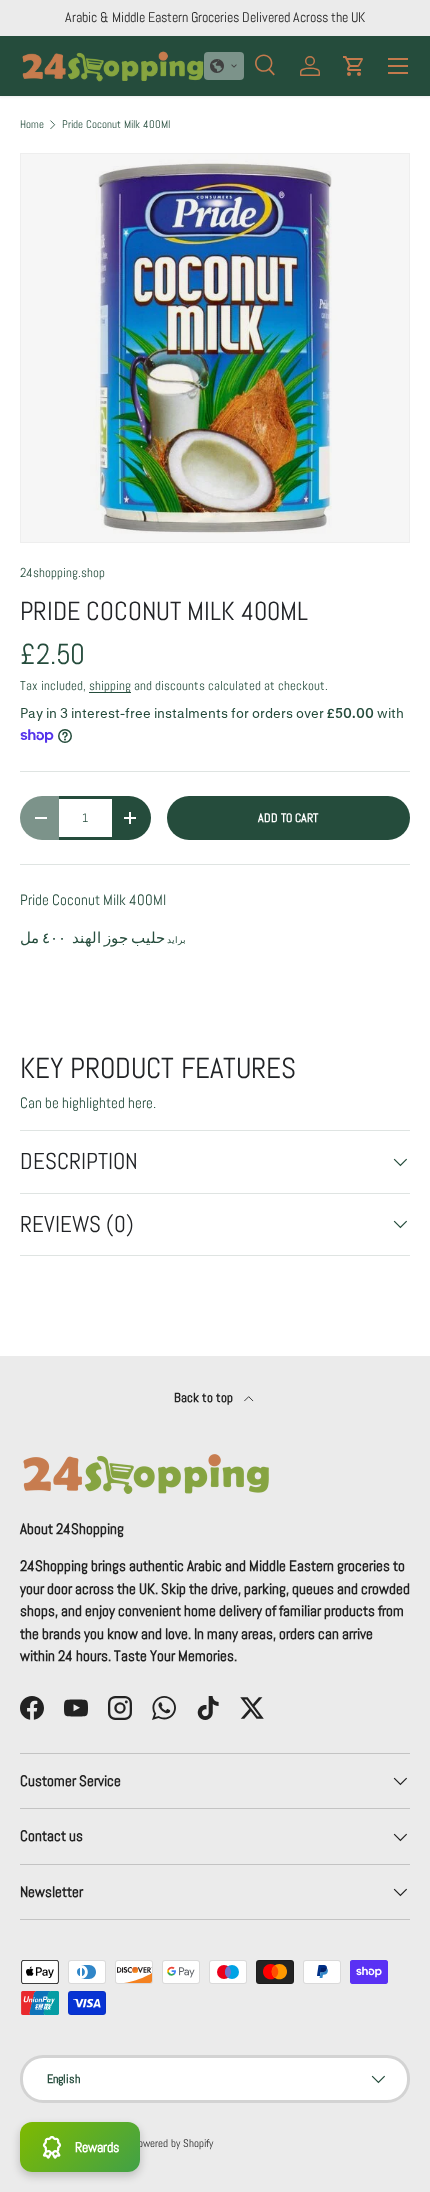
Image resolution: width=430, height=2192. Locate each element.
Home (32, 124)
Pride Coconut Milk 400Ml (116, 124)
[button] (224, 66)
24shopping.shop (62, 572)
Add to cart (288, 818)
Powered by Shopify (172, 2143)
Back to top (205, 1397)
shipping (110, 685)
